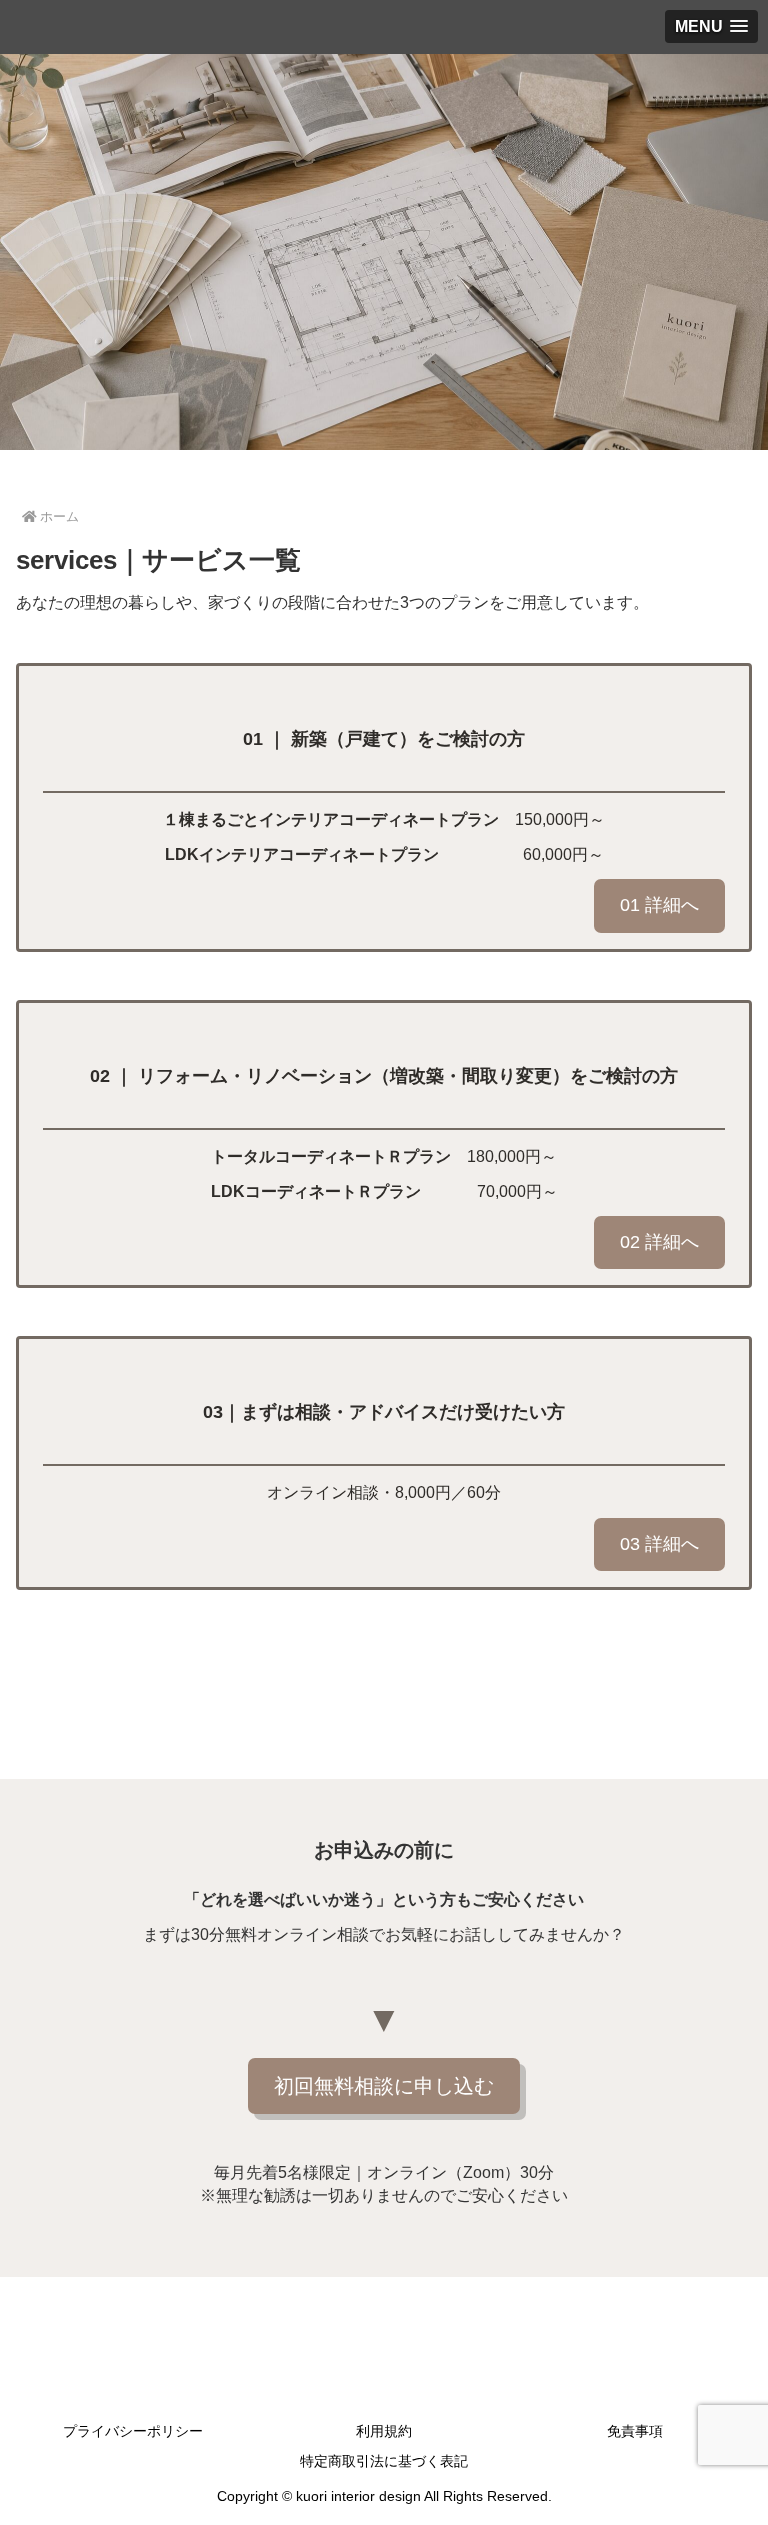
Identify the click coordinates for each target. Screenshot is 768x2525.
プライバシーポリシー (133, 2431)
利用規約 (384, 2431)
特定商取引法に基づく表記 (384, 2461)
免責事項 (635, 2431)
